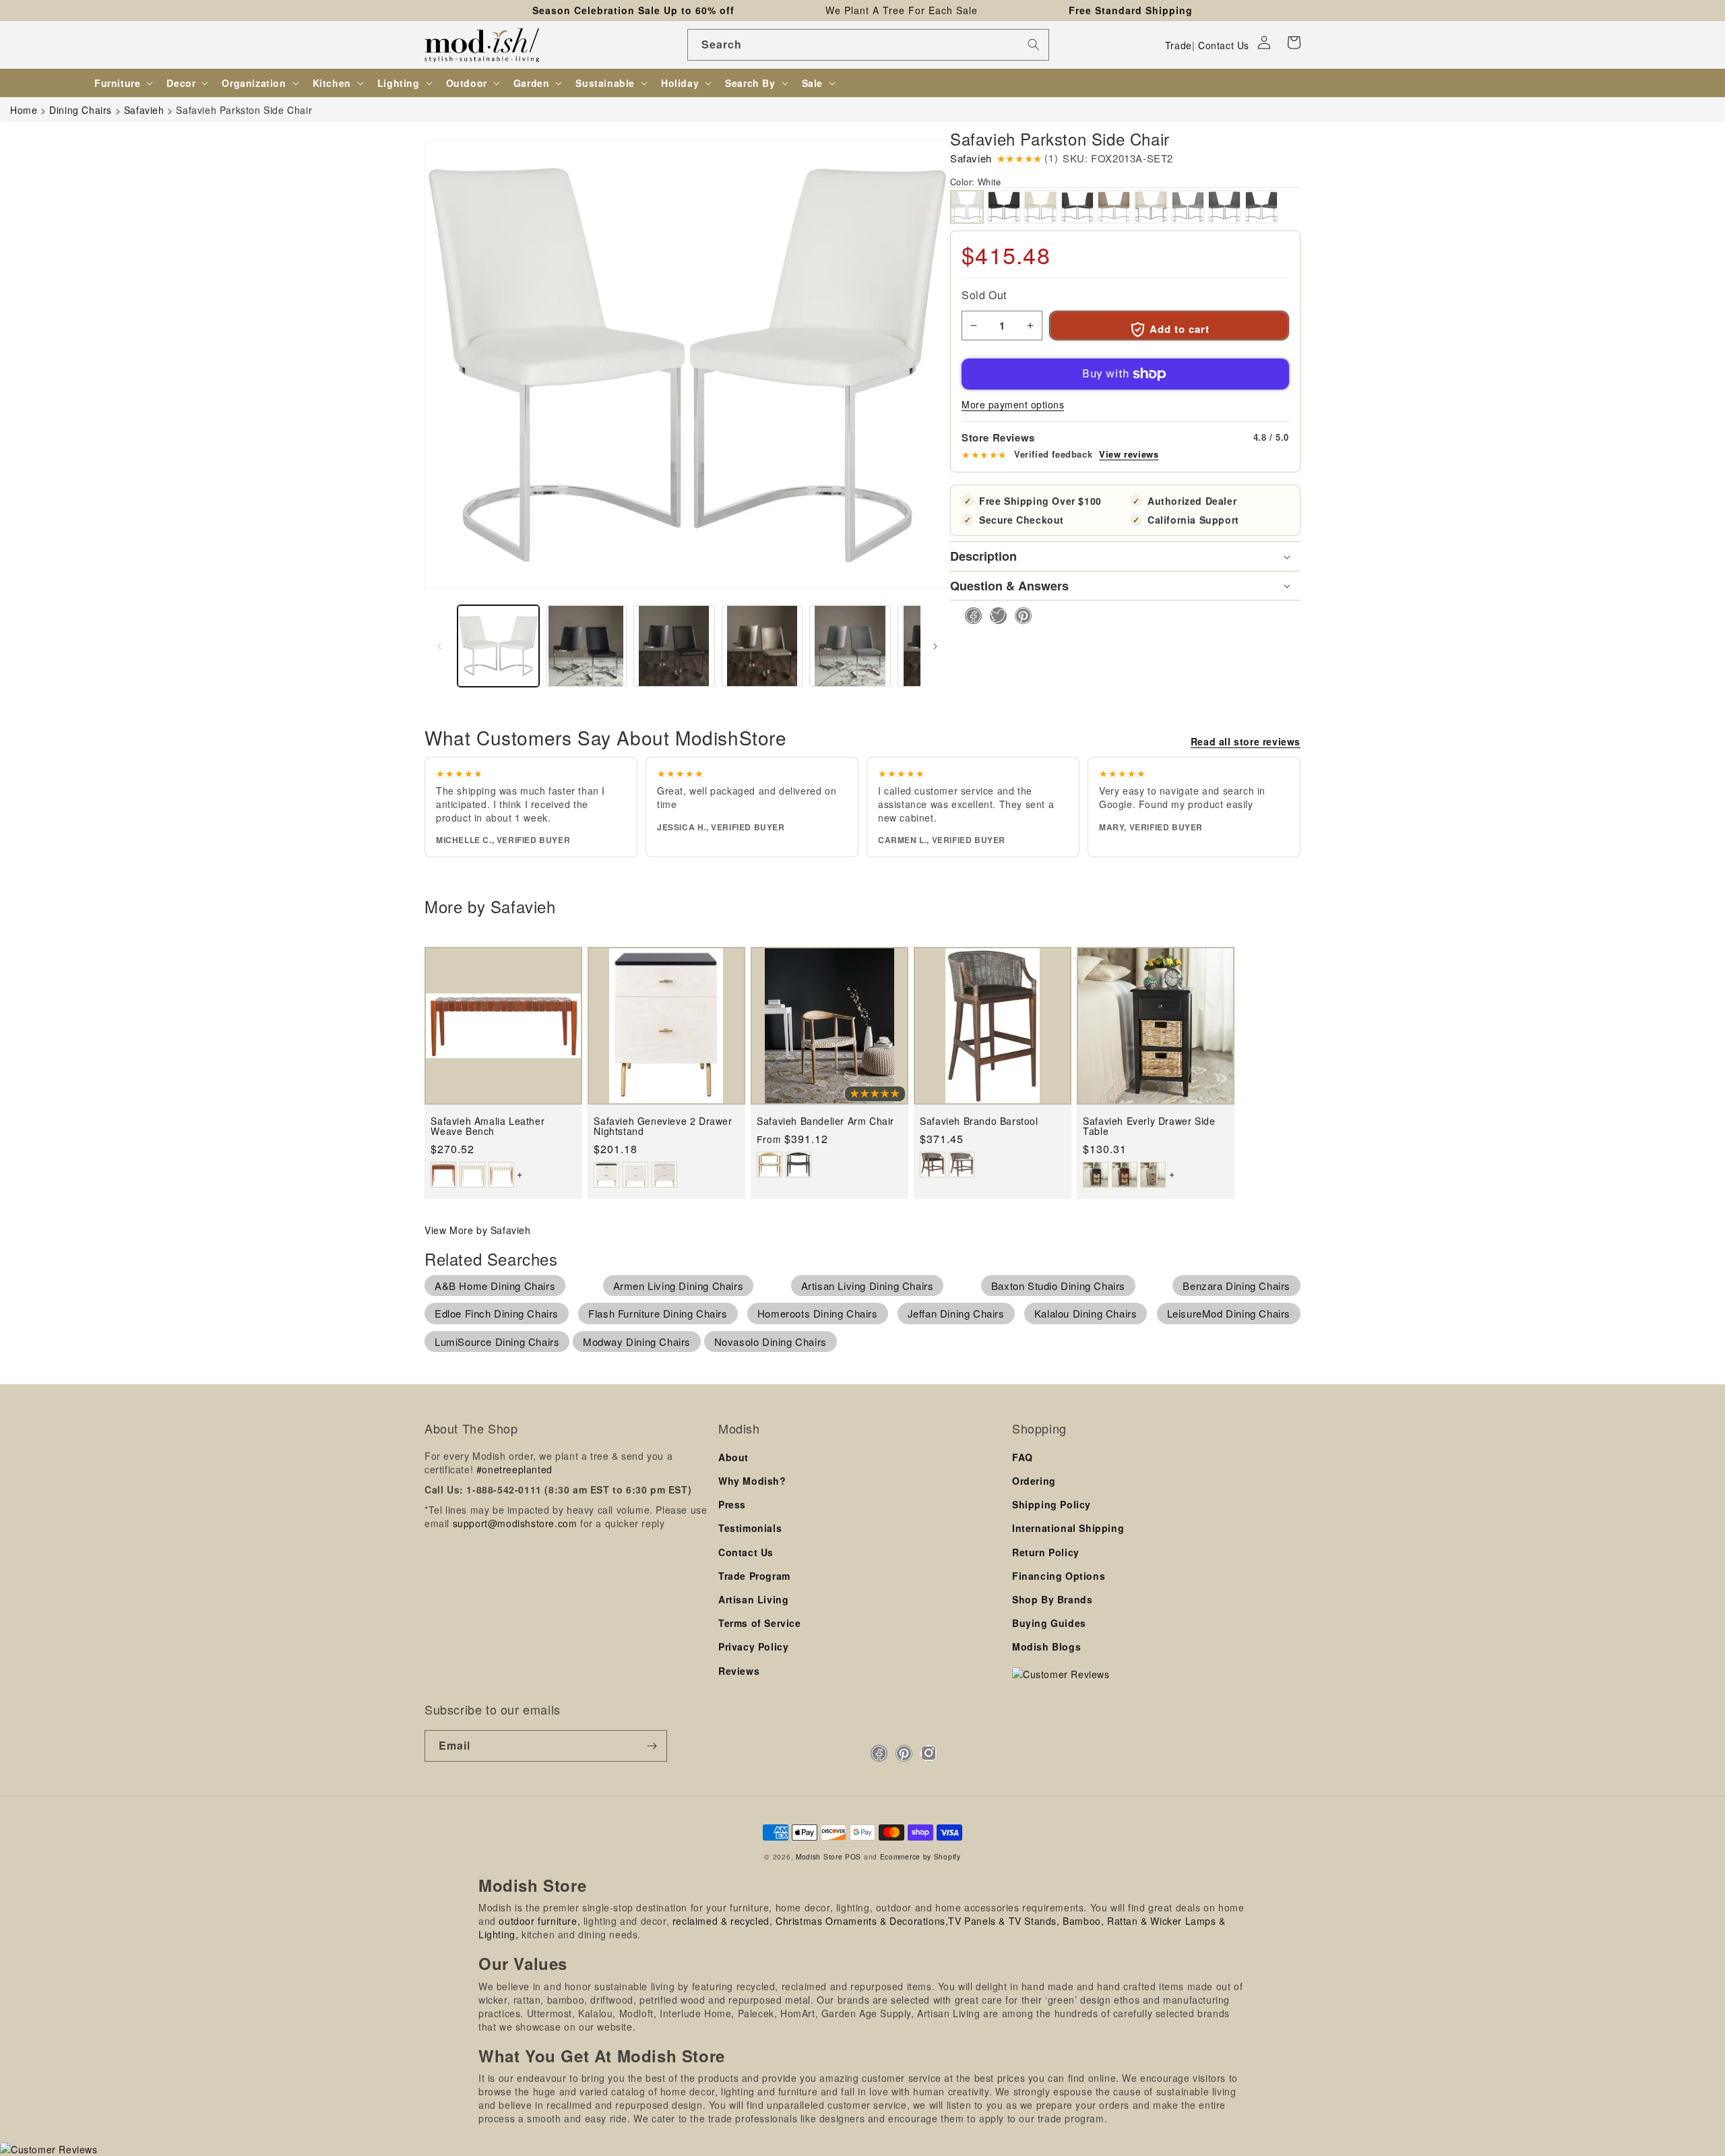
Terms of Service (760, 1623)
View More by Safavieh (478, 1230)
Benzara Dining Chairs (1236, 1286)
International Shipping (1068, 1528)
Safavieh (971, 158)
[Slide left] (439, 646)
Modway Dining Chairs (637, 1342)
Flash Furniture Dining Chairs (658, 1313)
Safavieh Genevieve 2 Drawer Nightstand (663, 1127)
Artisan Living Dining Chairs (868, 1286)
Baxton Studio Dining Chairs (1058, 1286)
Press (732, 1504)
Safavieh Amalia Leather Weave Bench (488, 1127)
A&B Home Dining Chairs (495, 1286)
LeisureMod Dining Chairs (1229, 1313)
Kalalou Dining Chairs (1086, 1313)
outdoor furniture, (539, 1921)
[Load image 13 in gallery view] (850, 646)
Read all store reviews (1246, 741)
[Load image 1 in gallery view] (498, 646)
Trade (1179, 45)
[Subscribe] (652, 1746)
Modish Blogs (1046, 1646)
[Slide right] (935, 646)
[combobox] (868, 45)
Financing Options (1059, 1576)
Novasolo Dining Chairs (771, 1342)
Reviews (739, 1671)
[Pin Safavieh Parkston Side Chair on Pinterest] (1019, 616)
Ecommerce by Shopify (920, 1856)
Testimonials (750, 1528)
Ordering (1034, 1481)
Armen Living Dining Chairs (679, 1286)
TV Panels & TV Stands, (1004, 1921)
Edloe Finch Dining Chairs (497, 1313)
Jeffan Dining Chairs (956, 1313)
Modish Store (819, 1856)
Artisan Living (753, 1599)
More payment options (1013, 404)
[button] (1294, 42)
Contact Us (1224, 45)
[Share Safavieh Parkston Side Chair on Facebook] (969, 616)
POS (853, 1856)
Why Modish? (752, 1481)
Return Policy (1046, 1552)
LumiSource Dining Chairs (497, 1342)
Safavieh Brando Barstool (979, 1121)
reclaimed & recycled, (723, 1921)
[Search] (1034, 44)
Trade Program (754, 1576)
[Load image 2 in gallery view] (587, 646)
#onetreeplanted (514, 1469)
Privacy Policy (753, 1646)
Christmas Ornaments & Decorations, (862, 1921)
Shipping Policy (1052, 1504)
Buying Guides (1049, 1623)
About (733, 1457)
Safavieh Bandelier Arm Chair (825, 1121)
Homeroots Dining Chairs (818, 1313)
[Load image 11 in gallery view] (674, 646)
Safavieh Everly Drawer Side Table (1149, 1127)
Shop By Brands (1052, 1599)
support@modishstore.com (515, 1523)
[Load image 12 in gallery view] (762, 646)
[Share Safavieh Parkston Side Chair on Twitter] (994, 616)
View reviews (1129, 454)
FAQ (1023, 1457)
